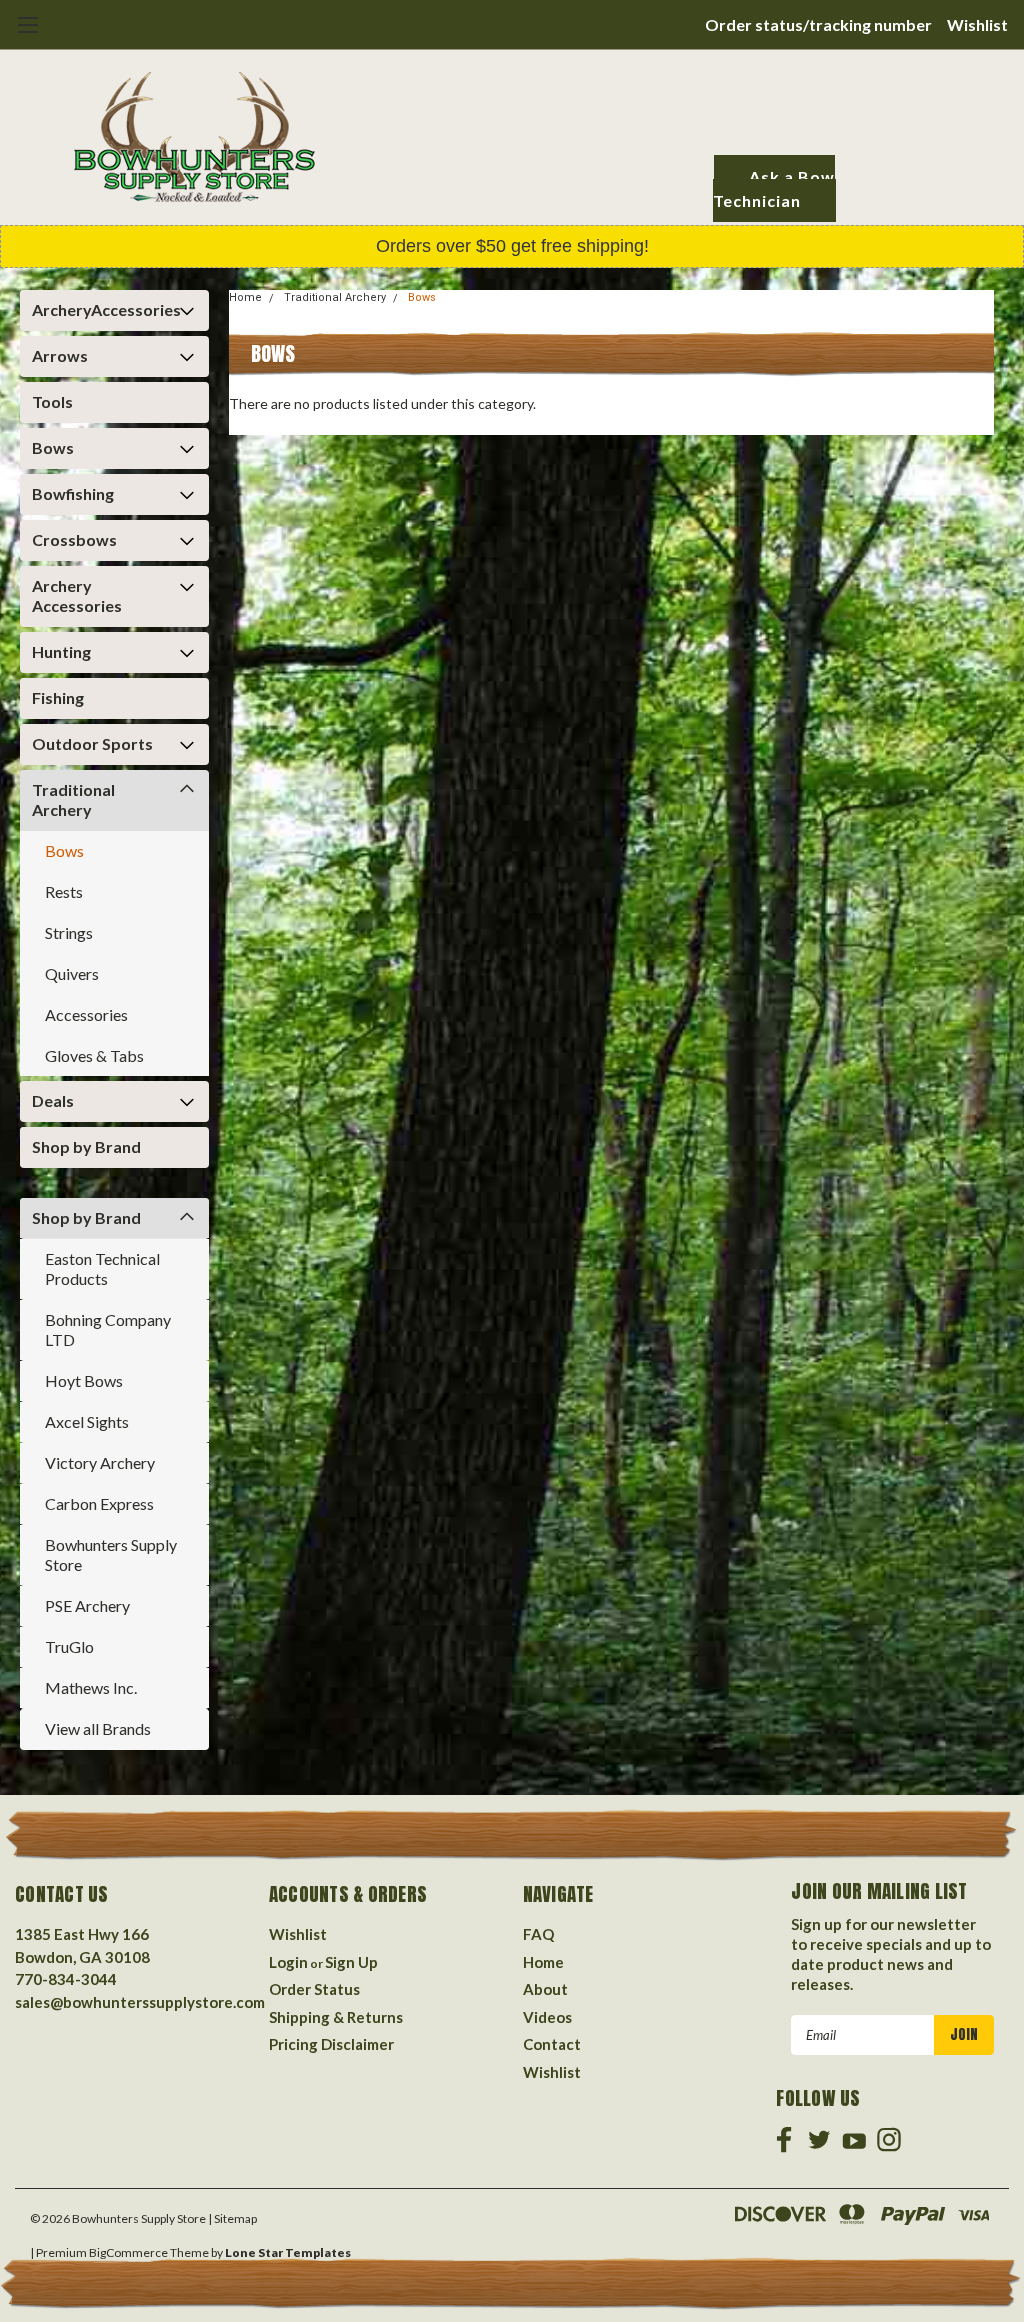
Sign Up (351, 1962)
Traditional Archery (73, 799)
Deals (53, 1100)
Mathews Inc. (91, 1687)
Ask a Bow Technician (774, 188)
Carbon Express (99, 1503)
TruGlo (69, 1646)
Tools (52, 401)
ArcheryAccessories (106, 309)
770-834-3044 (66, 1979)
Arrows (60, 355)
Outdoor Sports (92, 743)
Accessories (86, 1014)
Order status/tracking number (818, 24)
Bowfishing (73, 493)
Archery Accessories (77, 595)
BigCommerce (128, 2252)
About (545, 1989)
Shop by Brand (86, 1146)
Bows (53, 447)
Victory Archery (100, 1462)
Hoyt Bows (84, 1380)
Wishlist (977, 24)
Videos (547, 2017)
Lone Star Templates (288, 2252)
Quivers (72, 973)
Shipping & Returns (336, 2017)
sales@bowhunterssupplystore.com (140, 2002)
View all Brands (98, 1728)
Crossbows (74, 539)
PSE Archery (87, 1605)
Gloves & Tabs (94, 1055)
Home (245, 297)
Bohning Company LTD (108, 1329)
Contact (552, 2044)
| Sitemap (232, 2218)
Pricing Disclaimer (331, 2044)
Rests (64, 891)
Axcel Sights (87, 1421)
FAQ (538, 1934)
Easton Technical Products (102, 1268)
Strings (69, 932)
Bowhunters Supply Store (111, 1554)
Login (288, 1962)
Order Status (314, 1989)
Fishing (58, 697)
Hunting (61, 651)
